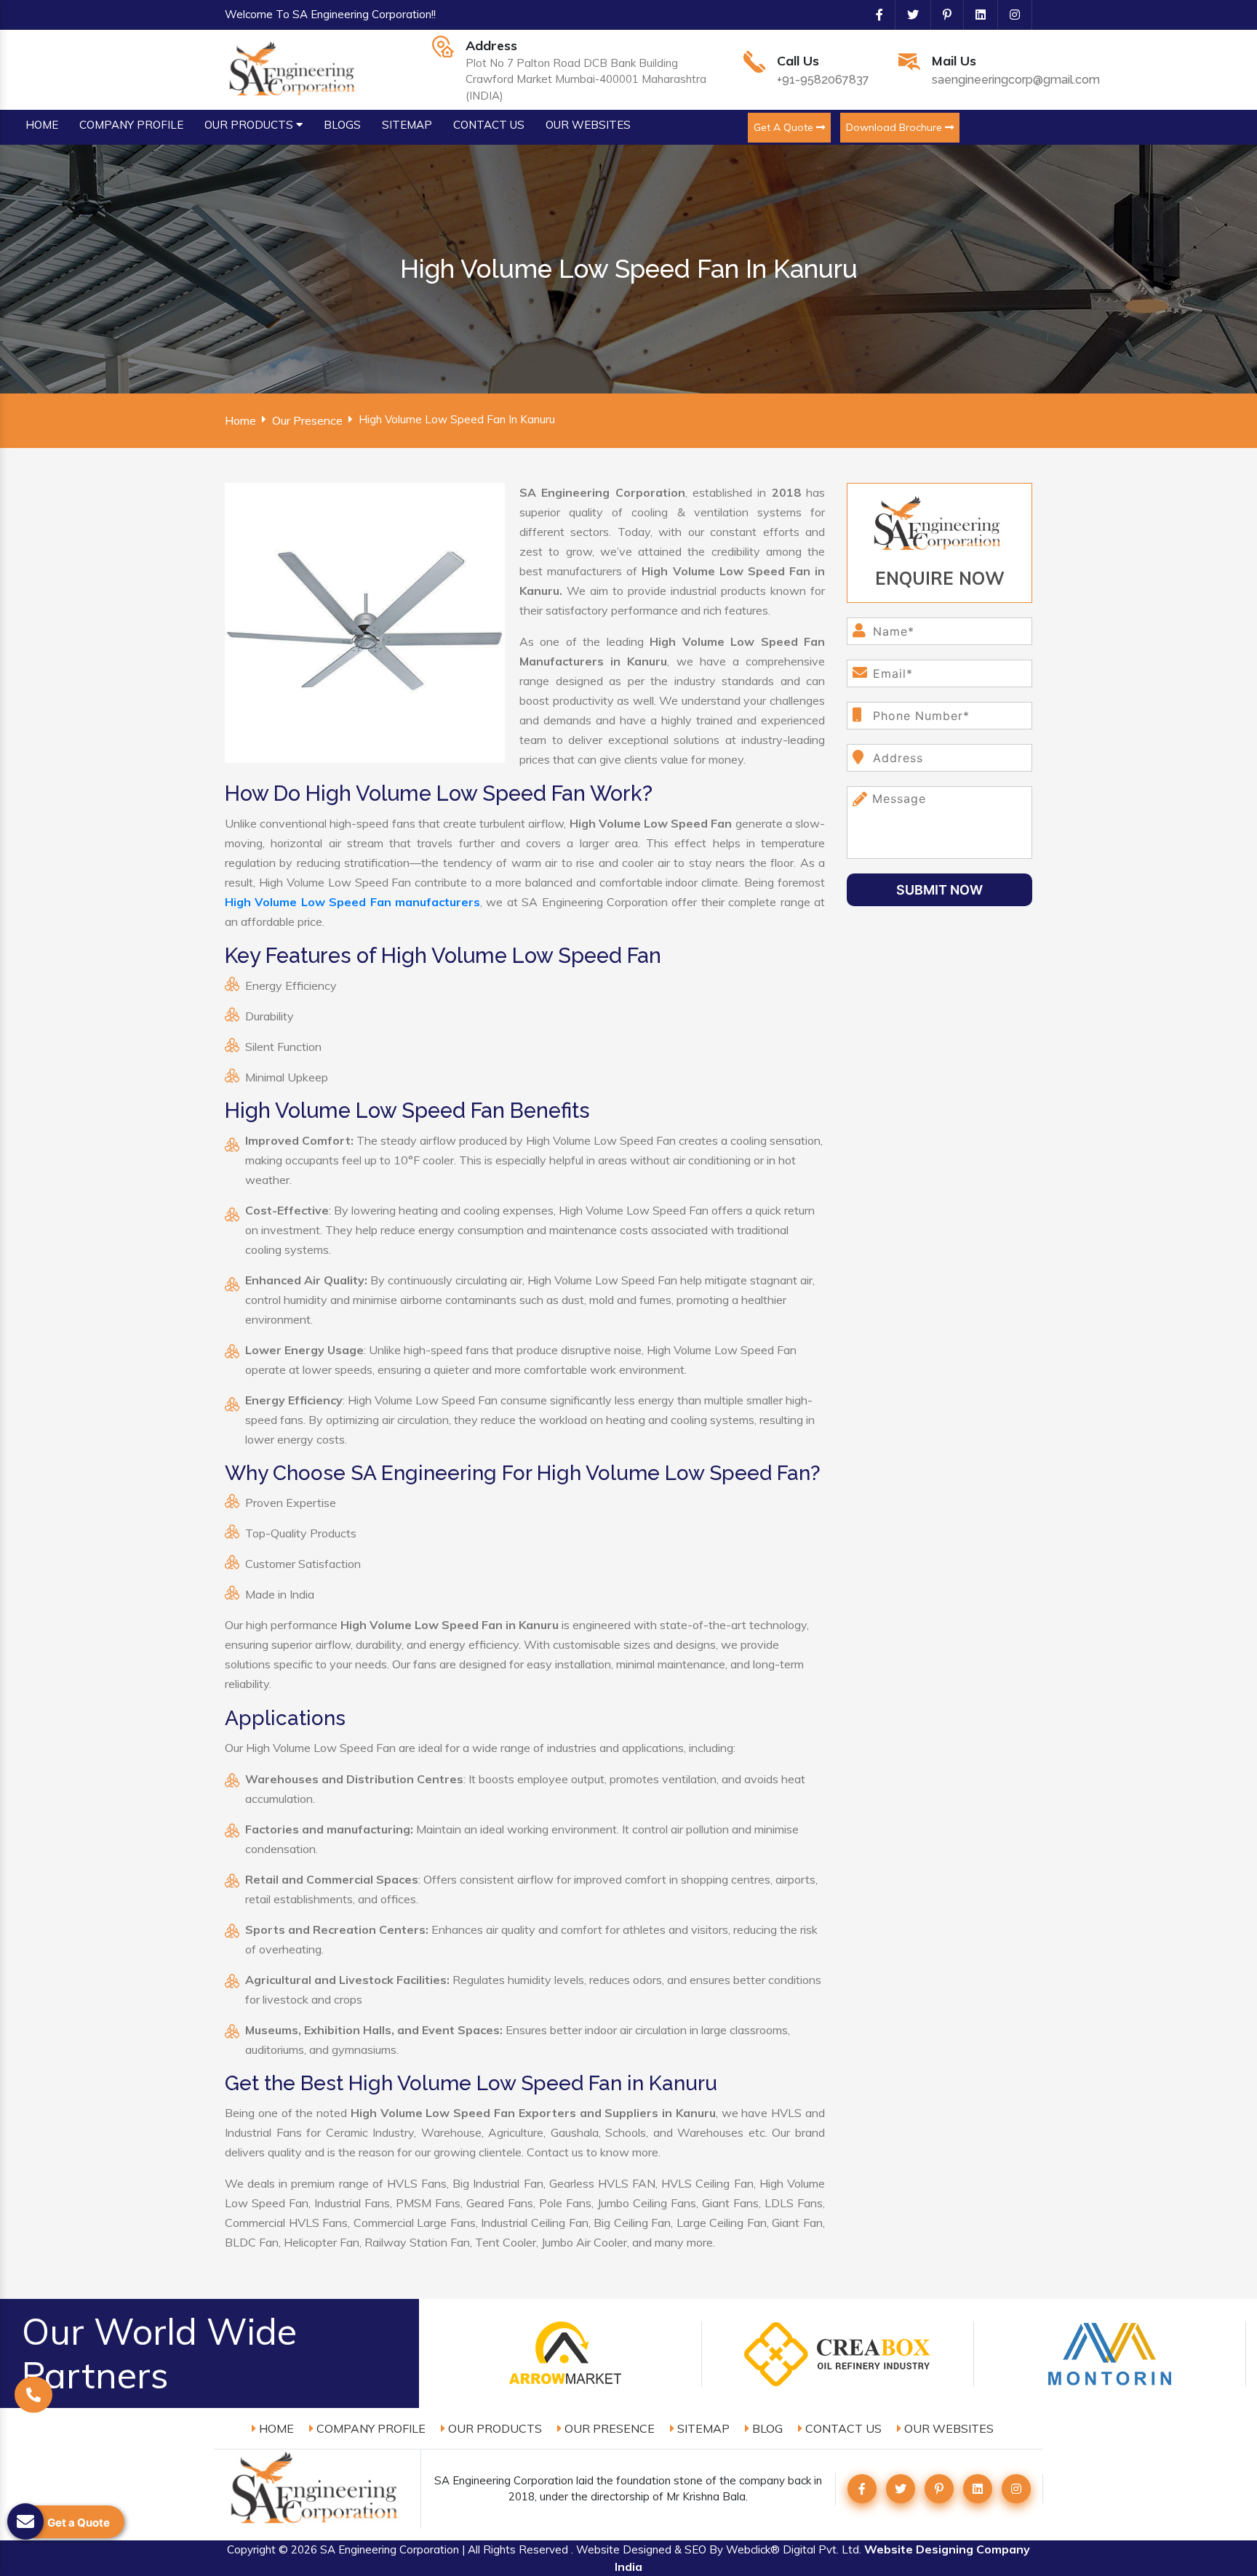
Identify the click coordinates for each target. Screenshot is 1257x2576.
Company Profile (370, 2428)
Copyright (251, 2549)
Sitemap (702, 2428)
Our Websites (947, 2428)
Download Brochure (895, 127)
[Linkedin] (975, 15)
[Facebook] (874, 15)
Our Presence (307, 420)
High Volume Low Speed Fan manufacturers (352, 902)
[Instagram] (1009, 15)
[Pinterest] (941, 15)
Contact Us (842, 2428)
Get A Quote (785, 127)
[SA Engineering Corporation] (294, 68)
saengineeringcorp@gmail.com (1016, 80)
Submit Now (939, 890)
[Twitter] (907, 15)
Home (240, 420)
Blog (766, 2428)
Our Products (494, 2428)
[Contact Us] (33, 2401)
